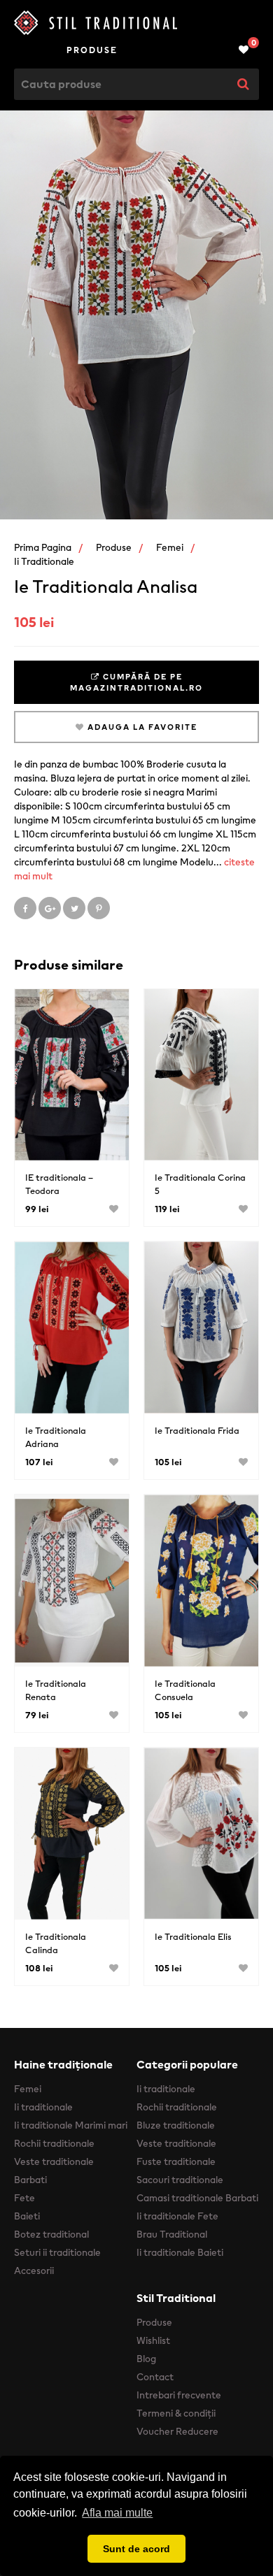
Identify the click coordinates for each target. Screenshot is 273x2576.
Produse (92, 50)
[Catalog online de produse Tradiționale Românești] (136, 23)
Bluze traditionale (176, 2125)
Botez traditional (51, 2234)
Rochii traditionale (54, 2143)
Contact (155, 2377)
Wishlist (153, 2340)
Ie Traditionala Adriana (56, 1437)
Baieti (27, 2216)
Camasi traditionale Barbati (197, 2198)
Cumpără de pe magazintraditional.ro (136, 682)
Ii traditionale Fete (177, 2216)
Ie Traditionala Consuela (185, 1690)
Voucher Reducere (177, 2431)
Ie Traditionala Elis (193, 1937)
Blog (146, 2359)
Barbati (30, 2180)
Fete (24, 2198)
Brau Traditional (172, 2234)
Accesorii (34, 2271)
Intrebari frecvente (179, 2395)
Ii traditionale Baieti (180, 2252)
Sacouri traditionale (180, 2180)
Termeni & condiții (176, 2413)
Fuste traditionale (176, 2161)
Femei (170, 547)
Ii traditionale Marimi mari (71, 2125)
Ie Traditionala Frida (197, 1431)
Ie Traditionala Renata (56, 1690)
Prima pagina (43, 547)
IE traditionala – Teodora (59, 1184)
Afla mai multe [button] (117, 2513)
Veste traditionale (54, 2161)
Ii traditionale (44, 561)
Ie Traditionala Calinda (56, 1943)
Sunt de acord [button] (136, 2549)
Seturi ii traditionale (57, 2252)
